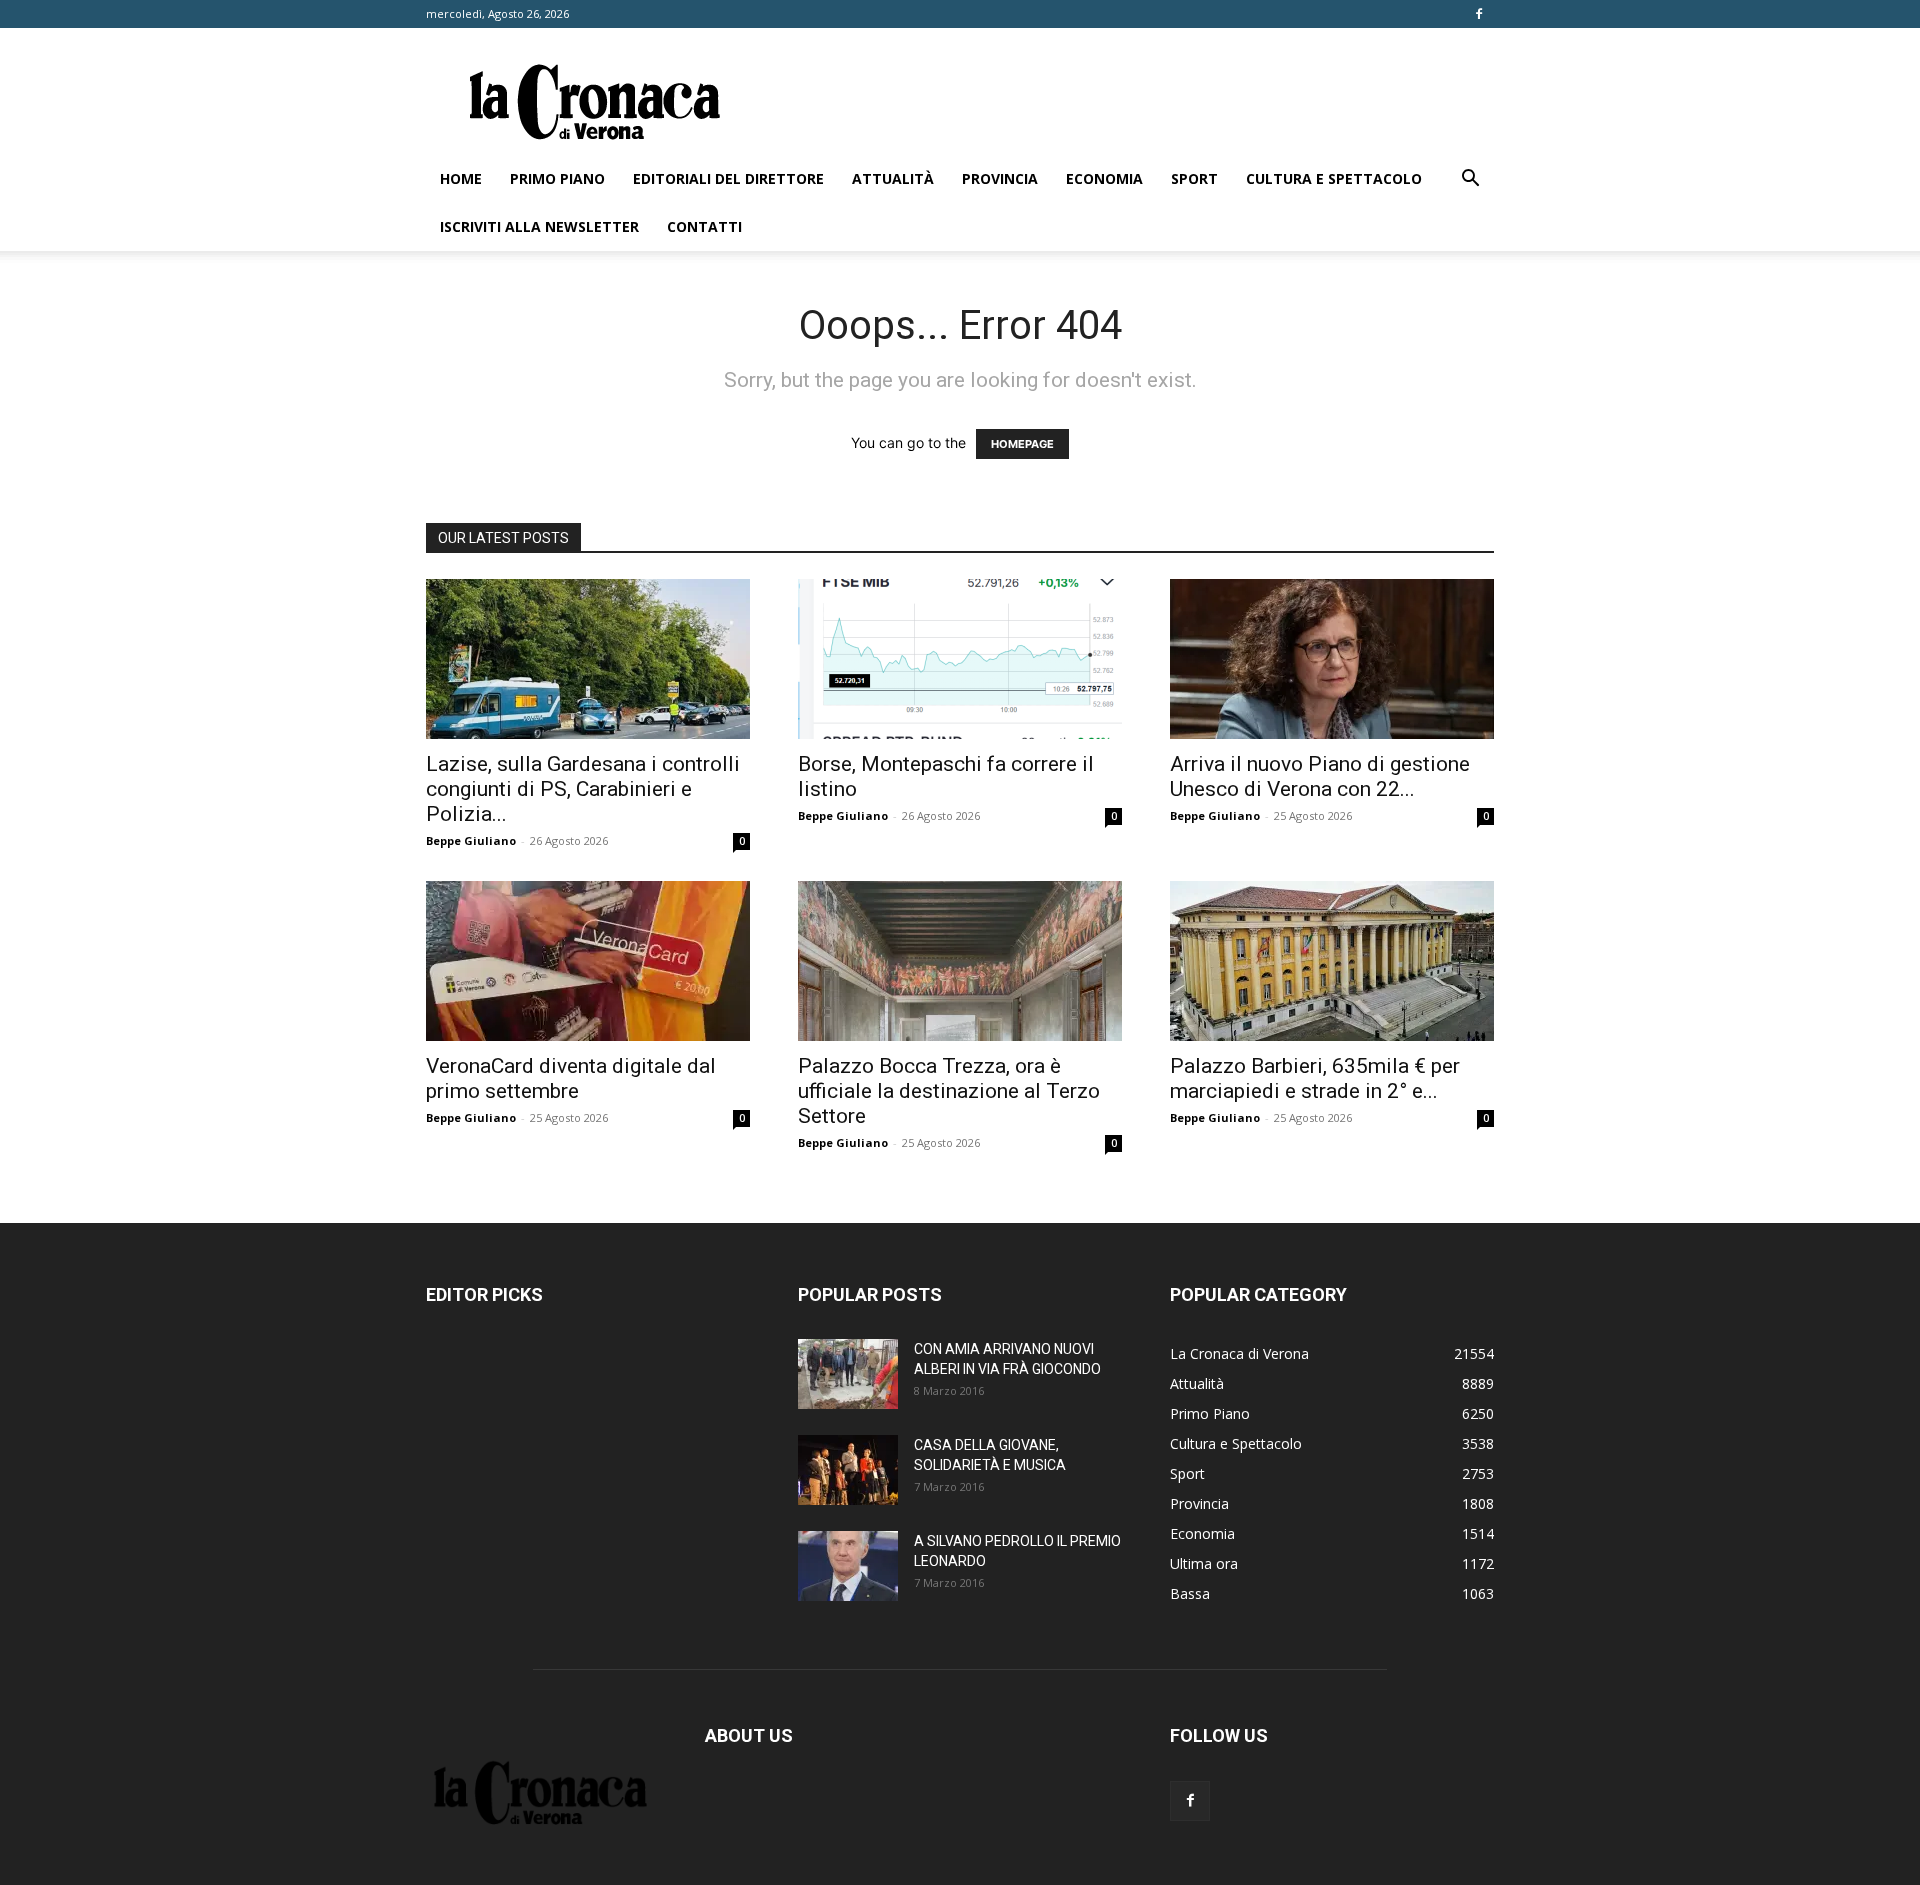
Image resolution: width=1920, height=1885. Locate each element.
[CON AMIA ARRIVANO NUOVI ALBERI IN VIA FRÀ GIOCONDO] (848, 1374)
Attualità (893, 178)
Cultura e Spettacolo (1334, 178)
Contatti (704, 226)
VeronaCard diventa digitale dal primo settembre (571, 1078)
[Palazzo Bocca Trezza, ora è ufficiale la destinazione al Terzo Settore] (960, 961)
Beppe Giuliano (471, 840)
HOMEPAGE (1022, 444)
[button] (1470, 180)
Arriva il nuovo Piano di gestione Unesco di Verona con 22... (1320, 776)
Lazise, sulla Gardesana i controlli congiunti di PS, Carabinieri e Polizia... (583, 789)
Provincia (1000, 178)
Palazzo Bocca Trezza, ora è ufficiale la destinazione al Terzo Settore (949, 1091)
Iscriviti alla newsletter (539, 226)
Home (461, 178)
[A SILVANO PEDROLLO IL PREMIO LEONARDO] (848, 1566)
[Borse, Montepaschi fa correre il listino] (960, 659)
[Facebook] (1479, 14)
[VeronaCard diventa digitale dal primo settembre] (588, 961)
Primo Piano (557, 178)
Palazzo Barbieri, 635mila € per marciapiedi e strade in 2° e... (1315, 1078)
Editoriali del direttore (728, 178)
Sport (1194, 178)
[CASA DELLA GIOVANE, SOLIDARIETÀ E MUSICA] (848, 1470)
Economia (1104, 178)
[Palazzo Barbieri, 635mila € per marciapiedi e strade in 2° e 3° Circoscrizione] (1332, 961)
